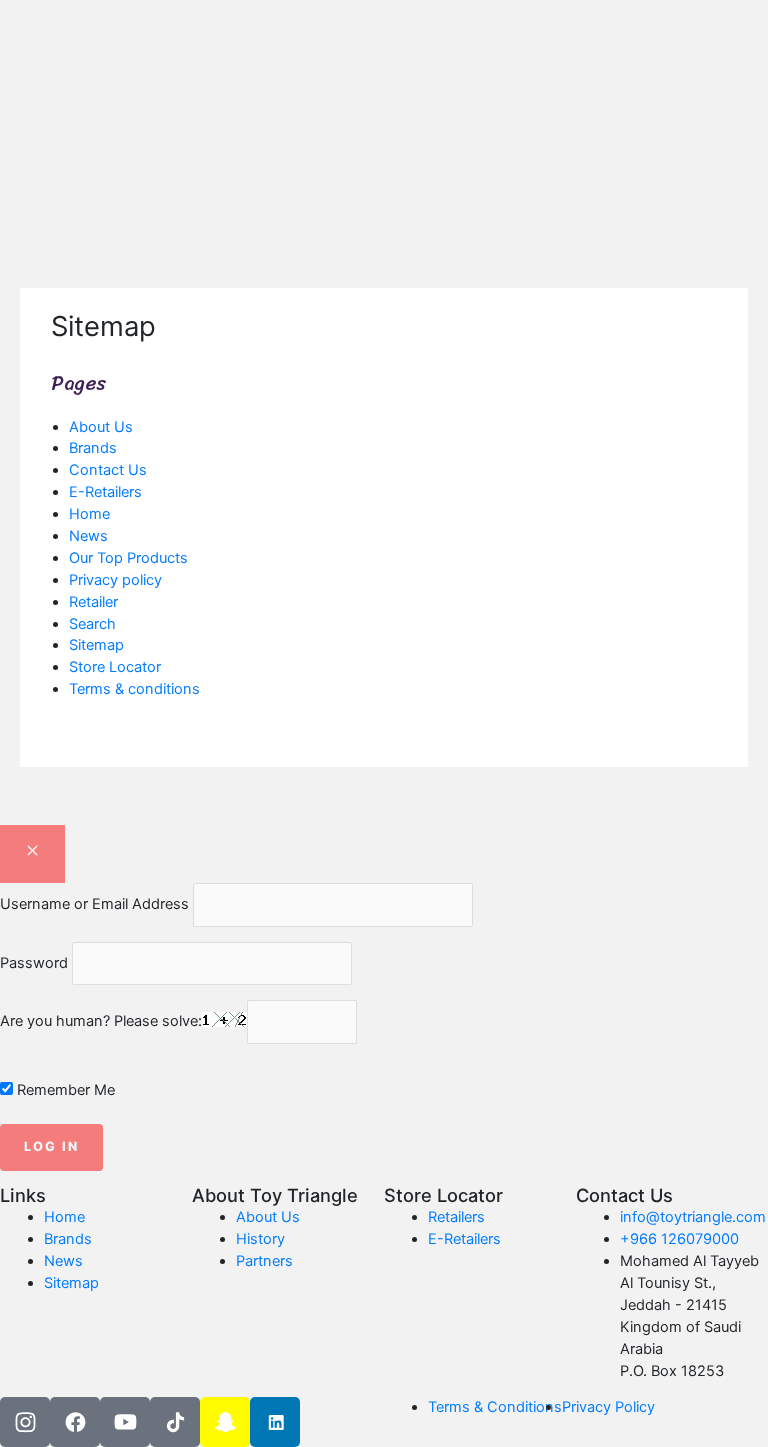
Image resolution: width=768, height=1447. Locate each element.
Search (92, 624)
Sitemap (96, 645)
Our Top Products (128, 558)
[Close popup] (32, 854)
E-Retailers (105, 492)
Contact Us (108, 470)
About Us (101, 427)
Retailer (93, 602)
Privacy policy (115, 580)
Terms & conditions (134, 689)
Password (34, 963)
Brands (93, 448)
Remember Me (64, 1090)
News (88, 536)
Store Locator (115, 667)
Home (89, 514)
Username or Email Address (94, 904)
